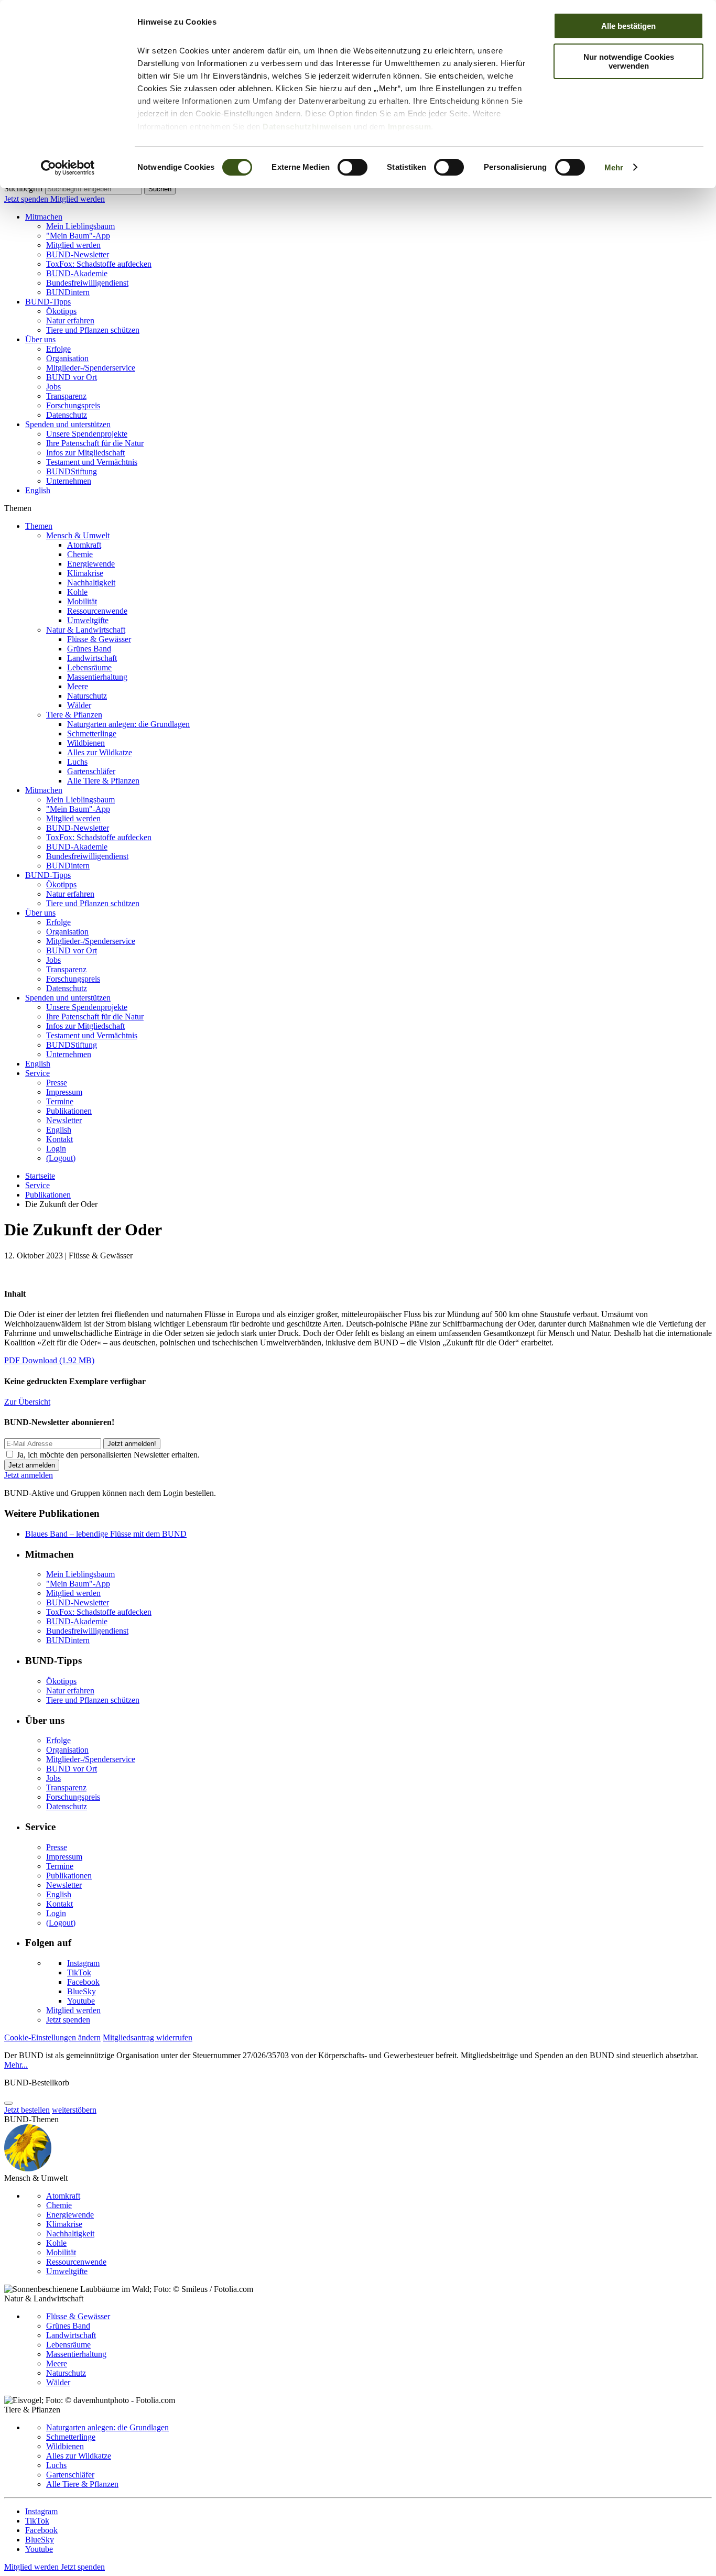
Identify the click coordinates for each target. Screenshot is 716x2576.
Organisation (67, 358)
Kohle (77, 592)
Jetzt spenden (27, 199)
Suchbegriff (24, 188)
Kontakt (59, 1139)
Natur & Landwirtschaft (86, 630)
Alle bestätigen (628, 26)
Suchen (160, 189)
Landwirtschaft (92, 658)
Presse (57, 1083)
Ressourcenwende (97, 611)
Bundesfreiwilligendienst (87, 283)
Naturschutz (87, 696)
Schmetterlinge (92, 733)
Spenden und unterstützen (68, 424)
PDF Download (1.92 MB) (49, 1360)
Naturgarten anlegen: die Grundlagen (128, 724)
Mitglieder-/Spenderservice (91, 368)
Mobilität (82, 601)
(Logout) (61, 1158)
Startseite (40, 1176)
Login (56, 1149)
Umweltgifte (88, 620)
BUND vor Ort (72, 377)
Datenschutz (67, 415)
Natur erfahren (70, 320)
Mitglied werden (78, 199)
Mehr (614, 167)
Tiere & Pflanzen (74, 715)
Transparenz (66, 396)
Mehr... (16, 2065)
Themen (39, 526)
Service (37, 1073)
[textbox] (94, 189)
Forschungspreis (73, 405)
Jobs (53, 387)
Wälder (79, 705)
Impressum (410, 127)
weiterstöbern (74, 2110)
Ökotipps (61, 311)
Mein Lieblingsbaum (80, 226)
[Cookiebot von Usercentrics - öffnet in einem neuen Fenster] (68, 168)
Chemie (80, 554)
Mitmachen (44, 217)
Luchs (77, 762)
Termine (60, 1101)
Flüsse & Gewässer (99, 639)
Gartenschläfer (91, 771)
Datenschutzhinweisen (307, 127)
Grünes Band (89, 649)
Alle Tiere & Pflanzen (103, 781)
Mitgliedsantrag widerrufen (148, 2037)
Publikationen (69, 1111)
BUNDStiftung (72, 471)
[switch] (352, 167)
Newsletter (64, 1120)
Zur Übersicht (27, 1402)
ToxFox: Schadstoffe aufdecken (99, 264)
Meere (78, 686)
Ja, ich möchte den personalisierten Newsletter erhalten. (108, 1455)
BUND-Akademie (77, 273)
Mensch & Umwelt (78, 535)
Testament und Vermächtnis (92, 462)
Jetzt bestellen (27, 2110)
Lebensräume (89, 667)
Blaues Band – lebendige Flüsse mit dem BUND (106, 1534)
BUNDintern (68, 292)
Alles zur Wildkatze (100, 752)
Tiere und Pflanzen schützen (93, 330)
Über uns (40, 339)
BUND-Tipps (48, 302)
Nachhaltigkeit (91, 583)
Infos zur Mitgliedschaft (85, 453)
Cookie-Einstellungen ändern (52, 2037)
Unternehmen (69, 481)
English (38, 490)
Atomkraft (84, 545)
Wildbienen (86, 743)
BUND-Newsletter (78, 254)
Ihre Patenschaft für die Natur (95, 443)
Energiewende (91, 564)
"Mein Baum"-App (78, 236)
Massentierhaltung (97, 677)
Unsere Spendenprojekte (87, 434)
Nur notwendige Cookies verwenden (629, 61)
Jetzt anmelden (29, 1475)
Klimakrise (85, 573)
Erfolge (58, 349)
